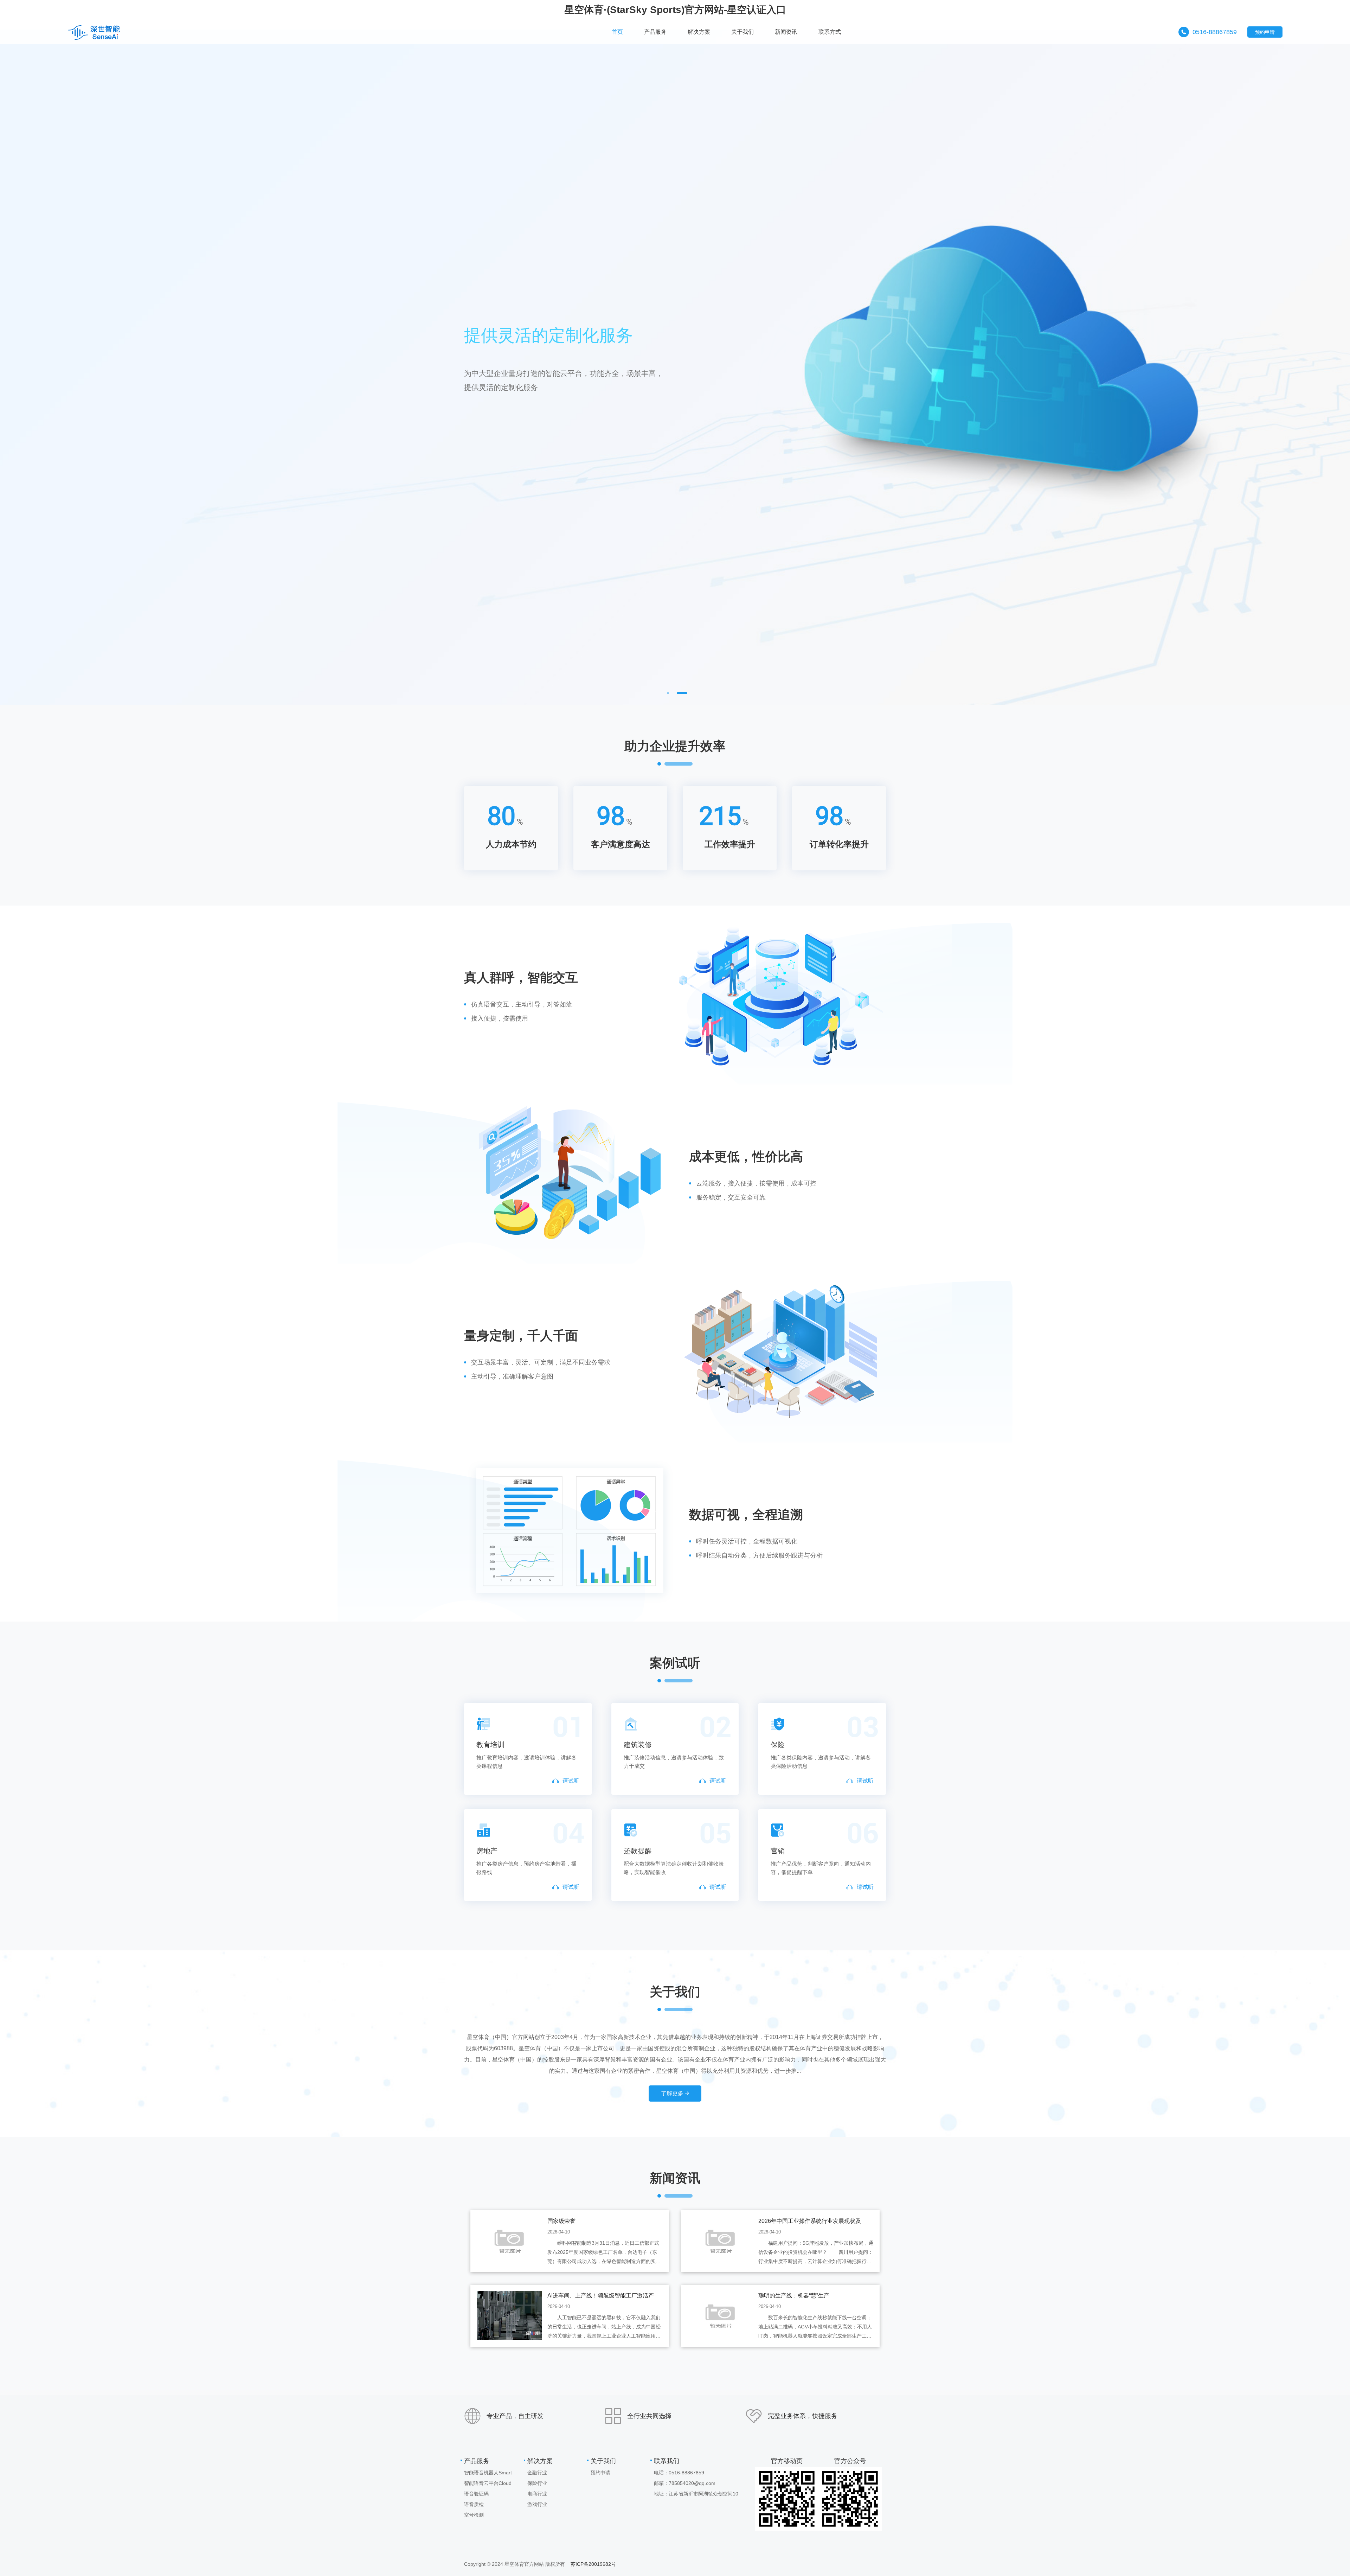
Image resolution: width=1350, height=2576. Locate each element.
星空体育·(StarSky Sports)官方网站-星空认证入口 (675, 10)
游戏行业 (537, 2504)
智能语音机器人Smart (488, 2473)
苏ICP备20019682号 (593, 2564)
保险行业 (537, 2483)
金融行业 (537, 2473)
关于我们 (603, 2461)
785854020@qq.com (692, 2483)
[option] (675, 367)
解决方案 (540, 2461)
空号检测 (474, 2515)
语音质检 (474, 2504)
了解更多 (673, 2093)
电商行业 (537, 2494)
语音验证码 (476, 2494)
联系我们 (667, 2461)
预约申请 (1265, 32)
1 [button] (668, 693)
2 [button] (682, 693)
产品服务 (477, 2461)
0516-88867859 (1215, 32)
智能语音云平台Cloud (488, 2483)
